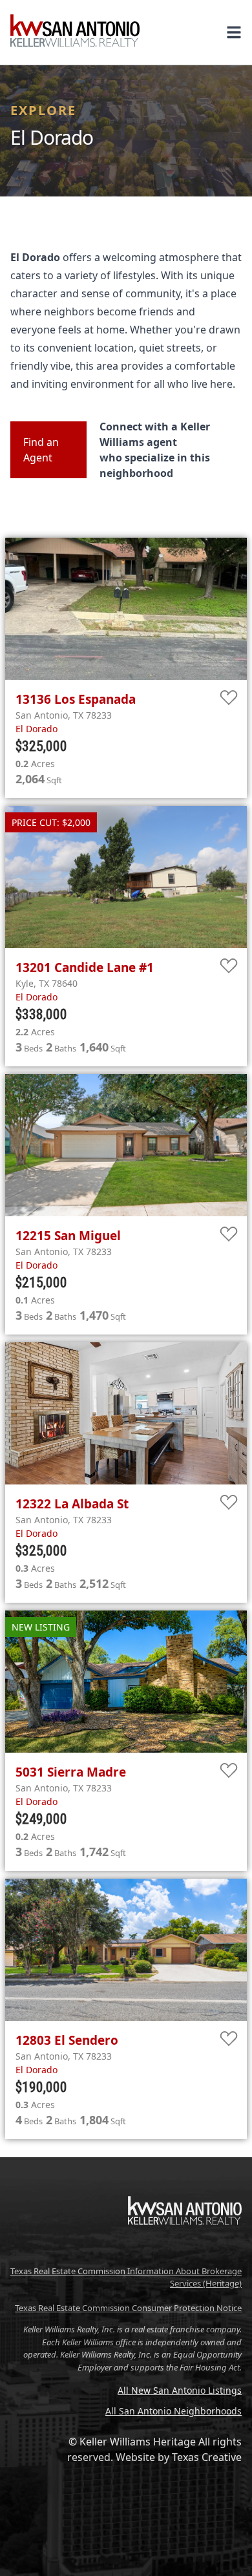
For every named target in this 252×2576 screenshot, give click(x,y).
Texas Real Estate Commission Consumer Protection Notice (128, 2308)
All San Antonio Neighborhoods (173, 2411)
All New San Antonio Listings (180, 2390)
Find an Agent (41, 450)
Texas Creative (207, 2457)
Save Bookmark (229, 698)
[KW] (185, 2252)
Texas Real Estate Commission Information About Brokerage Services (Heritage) (126, 2277)
